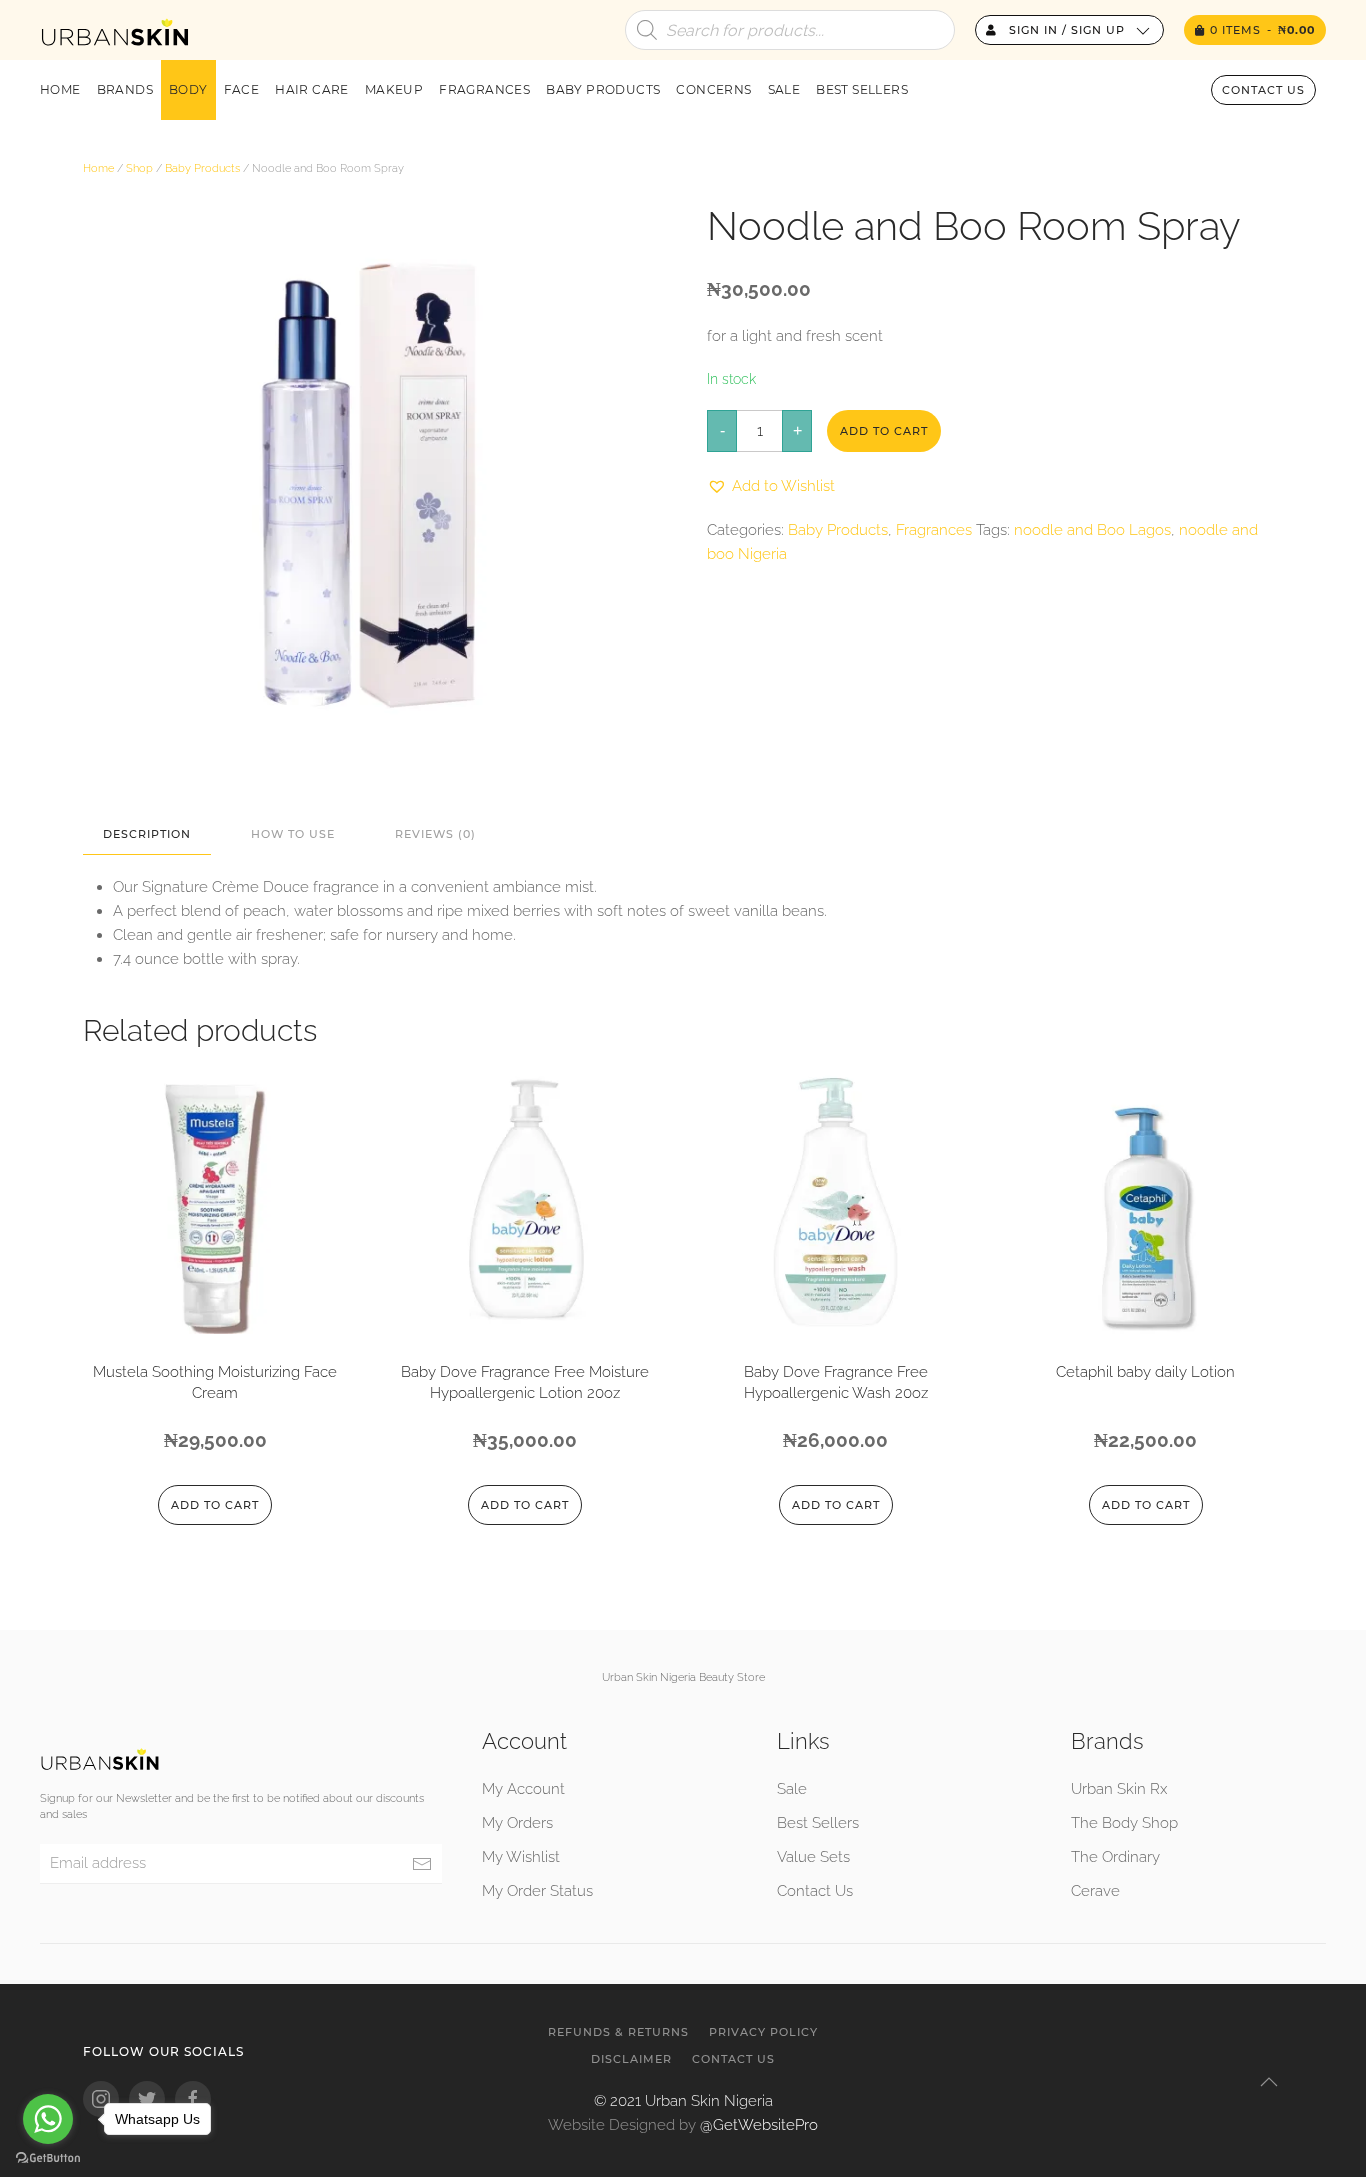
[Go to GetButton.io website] (48, 2157)
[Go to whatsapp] (48, 2119)
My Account (523, 1789)
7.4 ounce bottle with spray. (206, 959)
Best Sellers (862, 89)
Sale (784, 89)
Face (242, 89)
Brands (125, 89)
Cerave (1095, 1891)
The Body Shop (1124, 1823)
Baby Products (603, 89)
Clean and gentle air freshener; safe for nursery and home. (314, 935)
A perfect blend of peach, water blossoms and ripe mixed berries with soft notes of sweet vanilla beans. (470, 911)
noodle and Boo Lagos (1092, 530)
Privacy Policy (763, 2032)
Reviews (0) (435, 834)
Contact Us (1263, 90)
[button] (771, 486)
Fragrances (484, 89)
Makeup (394, 89)
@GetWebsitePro (759, 2125)
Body (188, 89)
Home (60, 89)
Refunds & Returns (618, 2032)
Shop (139, 168)
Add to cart (884, 431)
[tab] (137, 834)
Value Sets (813, 1857)
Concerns (713, 89)
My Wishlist (521, 1857)
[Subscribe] (422, 1864)
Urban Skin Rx (1119, 1789)
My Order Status (537, 1891)
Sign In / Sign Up (1065, 30)
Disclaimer (631, 2059)
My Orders (517, 1823)
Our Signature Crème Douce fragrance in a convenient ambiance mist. (355, 887)
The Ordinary (1115, 1857)
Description (147, 834)
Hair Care (312, 89)
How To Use (293, 834)
